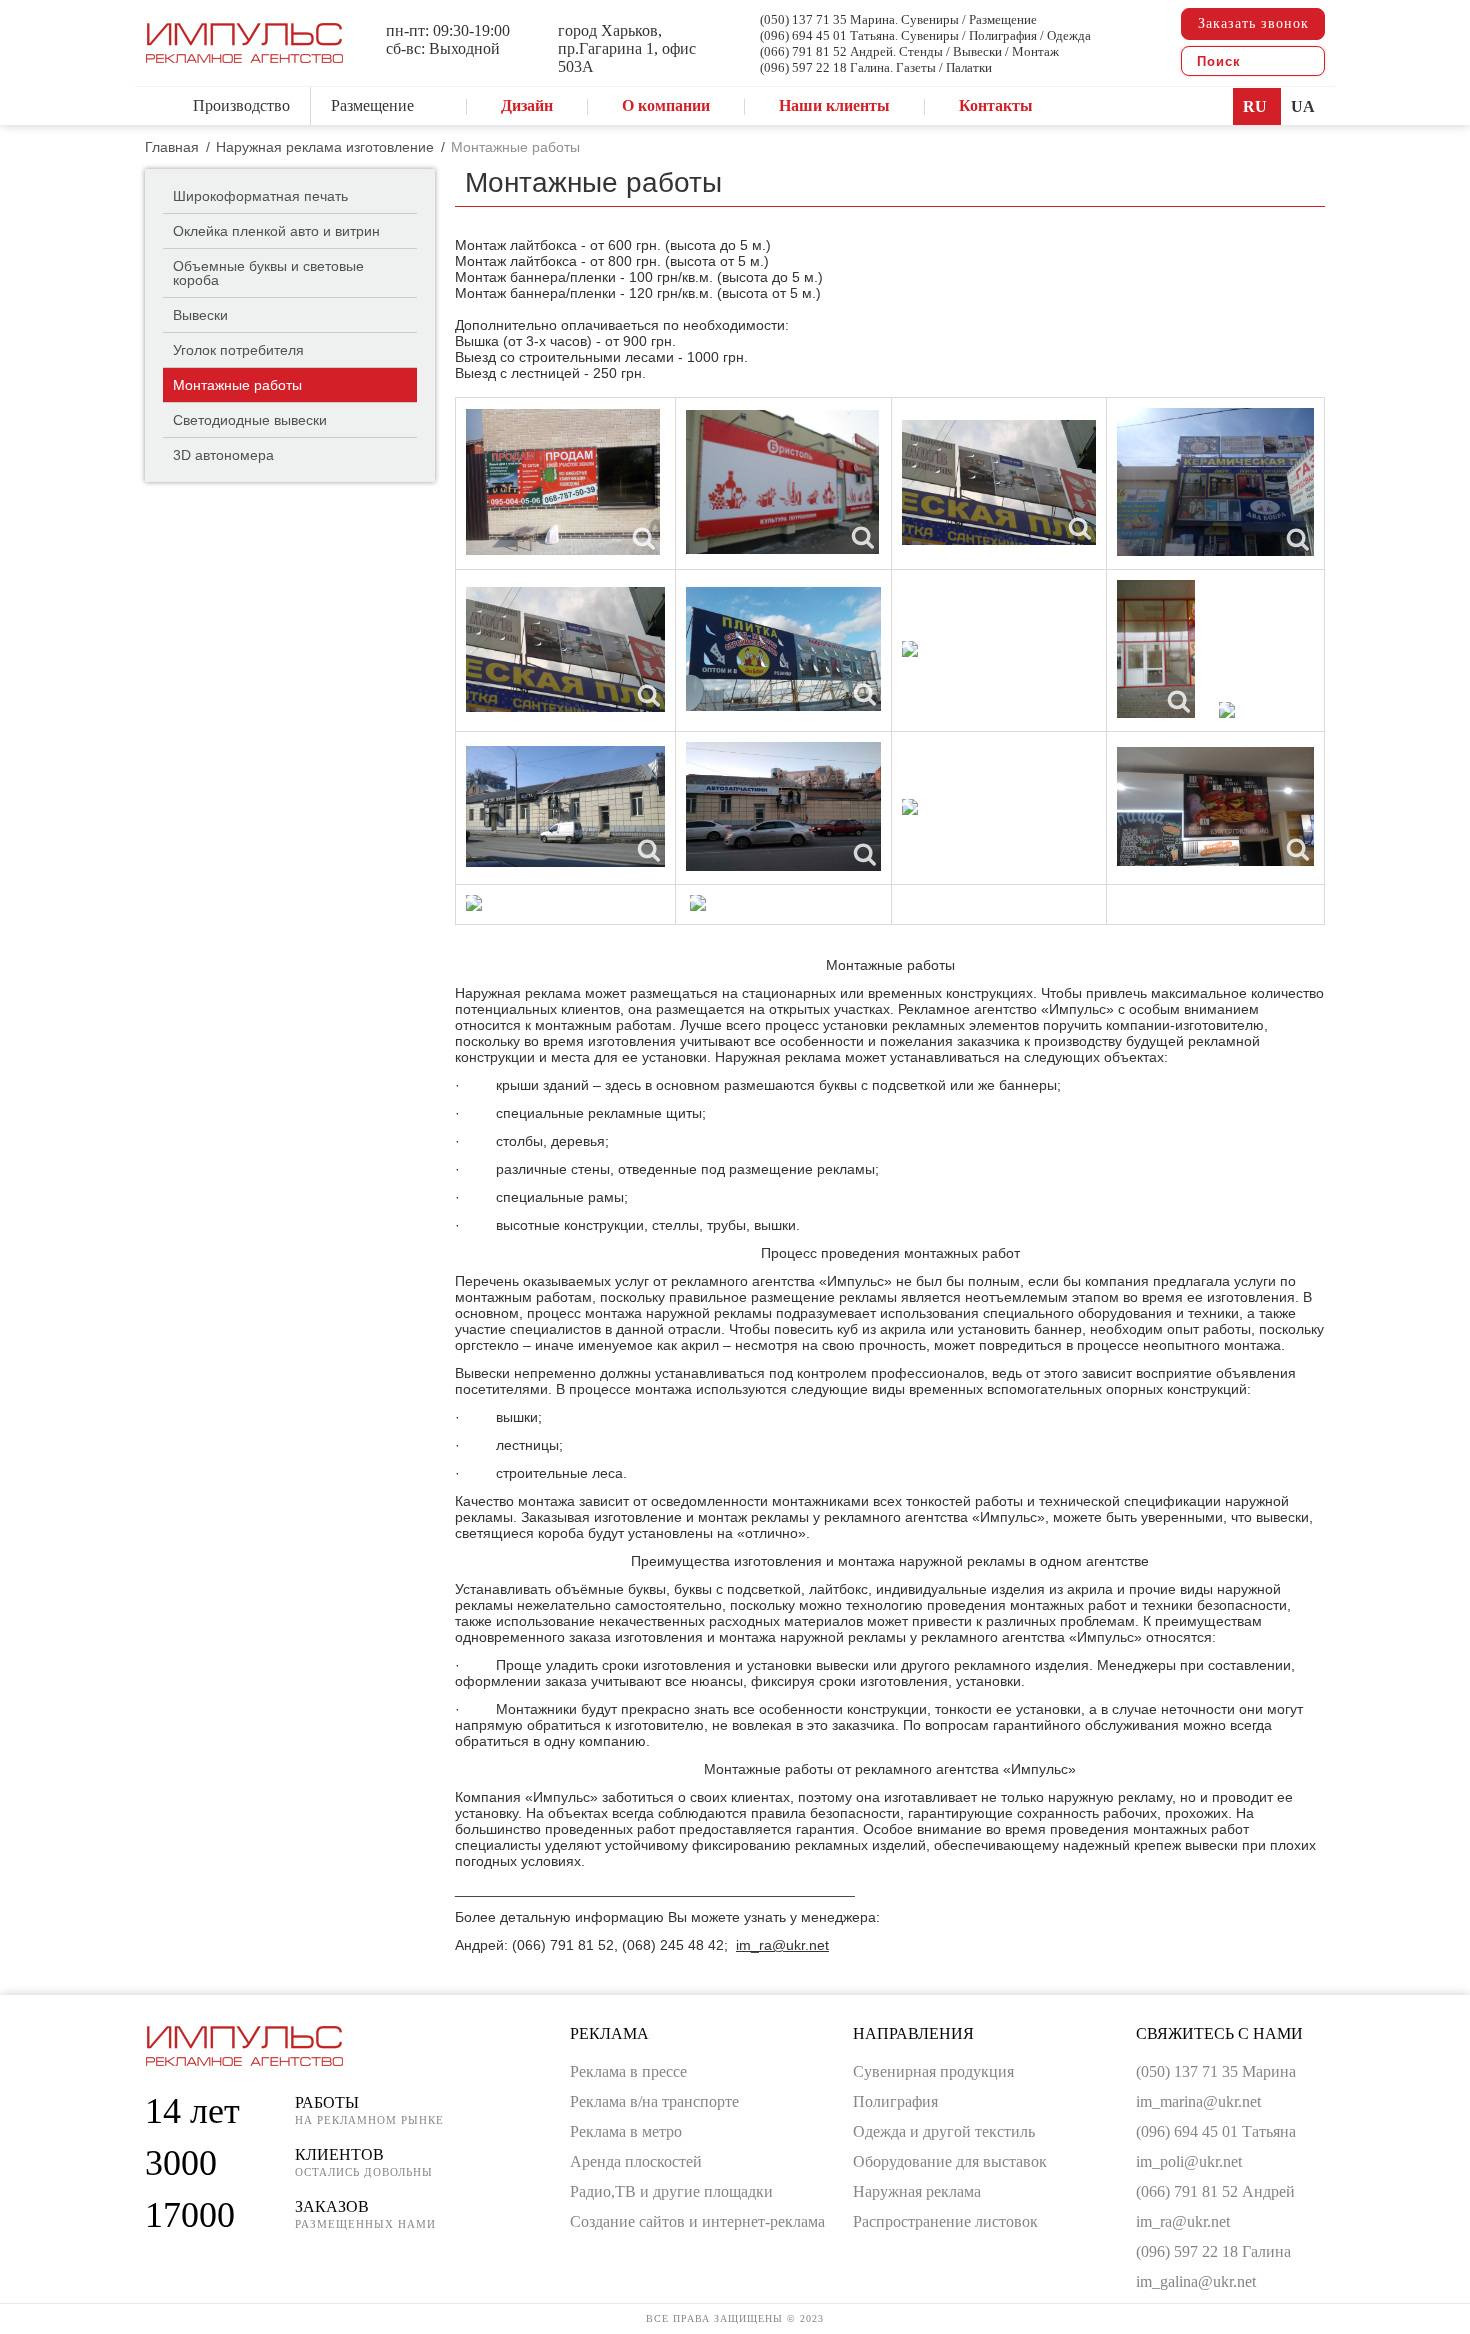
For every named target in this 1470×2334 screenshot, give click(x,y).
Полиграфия (895, 2101)
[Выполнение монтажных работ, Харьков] (1156, 649)
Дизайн (527, 105)
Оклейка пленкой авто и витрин (276, 231)
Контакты (996, 105)
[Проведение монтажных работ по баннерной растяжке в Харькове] (565, 649)
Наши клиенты (834, 105)
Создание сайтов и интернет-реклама (697, 2221)
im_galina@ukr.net (1196, 2281)
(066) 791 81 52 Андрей (1215, 2191)
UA (1303, 106)
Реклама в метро (626, 2131)
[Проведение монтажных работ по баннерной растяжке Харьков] (1215, 482)
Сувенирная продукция (933, 2071)
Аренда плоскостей (636, 2161)
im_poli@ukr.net (1189, 2161)
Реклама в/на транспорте (654, 2101)
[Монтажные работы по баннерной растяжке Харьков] (782, 482)
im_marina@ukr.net (1198, 2101)
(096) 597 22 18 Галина (1213, 2251)
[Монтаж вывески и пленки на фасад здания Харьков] (474, 903)
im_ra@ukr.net (782, 1945)
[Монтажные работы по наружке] (565, 806)
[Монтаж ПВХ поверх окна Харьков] (563, 482)
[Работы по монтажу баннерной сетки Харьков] (783, 649)
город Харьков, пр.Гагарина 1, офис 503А (627, 48)
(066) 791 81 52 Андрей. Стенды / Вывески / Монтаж (909, 51)
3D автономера (223, 455)
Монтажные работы (237, 385)
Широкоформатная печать (260, 196)
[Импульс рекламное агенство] (244, 54)
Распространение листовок (945, 2221)
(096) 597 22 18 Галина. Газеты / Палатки (876, 67)
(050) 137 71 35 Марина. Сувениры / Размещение (898, 19)
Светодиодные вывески (250, 420)
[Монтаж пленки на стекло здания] (1227, 710)
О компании (666, 105)
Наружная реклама (917, 2191)
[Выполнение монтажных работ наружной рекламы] (910, 807)
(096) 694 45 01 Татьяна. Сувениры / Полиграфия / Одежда (925, 35)
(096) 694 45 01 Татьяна (1216, 2131)
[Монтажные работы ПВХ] (910, 649)
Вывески (200, 315)
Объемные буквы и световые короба (268, 273)
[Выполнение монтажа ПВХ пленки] (1215, 806)
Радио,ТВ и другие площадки (671, 2191)
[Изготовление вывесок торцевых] (698, 903)
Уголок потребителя (238, 350)
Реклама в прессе (628, 2071)
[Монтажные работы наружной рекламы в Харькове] (783, 806)
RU (1257, 106)
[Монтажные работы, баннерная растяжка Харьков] (999, 482)
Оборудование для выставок (950, 2161)
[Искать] (1304, 61)
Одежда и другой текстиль (944, 2131)
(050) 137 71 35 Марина (1216, 2071)
